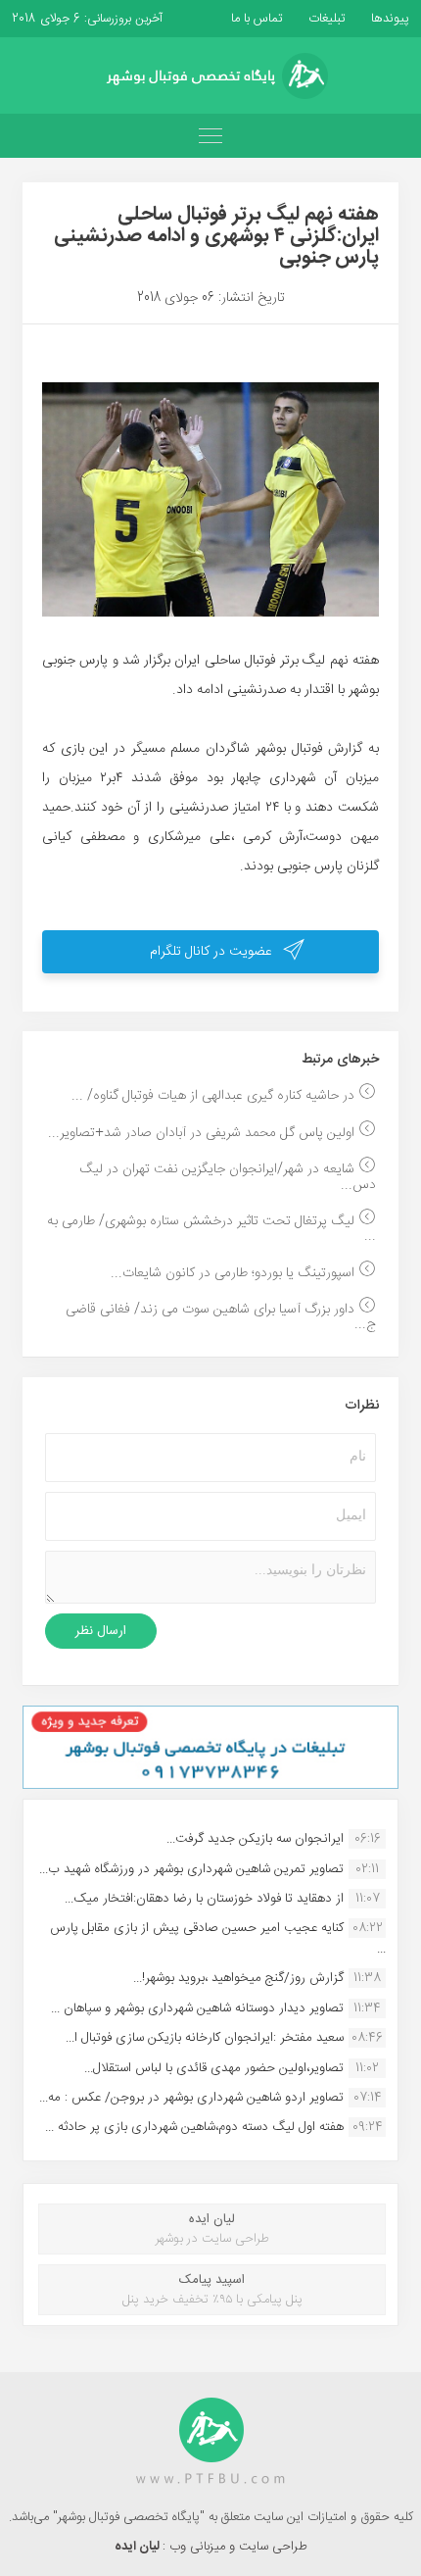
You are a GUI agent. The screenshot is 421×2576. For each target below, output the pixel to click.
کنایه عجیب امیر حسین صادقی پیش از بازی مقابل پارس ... (218, 1938)
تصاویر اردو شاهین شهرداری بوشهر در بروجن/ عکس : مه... (191, 2098)
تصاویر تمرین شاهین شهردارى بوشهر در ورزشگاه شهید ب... (191, 1869)
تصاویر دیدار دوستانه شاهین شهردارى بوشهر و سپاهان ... (197, 2008)
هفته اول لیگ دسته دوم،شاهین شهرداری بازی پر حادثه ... (194, 2127)
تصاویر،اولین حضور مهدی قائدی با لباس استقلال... (214, 2068)
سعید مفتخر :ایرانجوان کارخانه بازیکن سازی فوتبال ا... (205, 2038)
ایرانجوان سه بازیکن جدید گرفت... (255, 1839)
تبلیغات (325, 19)
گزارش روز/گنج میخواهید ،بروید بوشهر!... (238, 1978)
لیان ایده (139, 2547)
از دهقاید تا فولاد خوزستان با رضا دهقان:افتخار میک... (204, 1899)
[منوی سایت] (210, 136)
